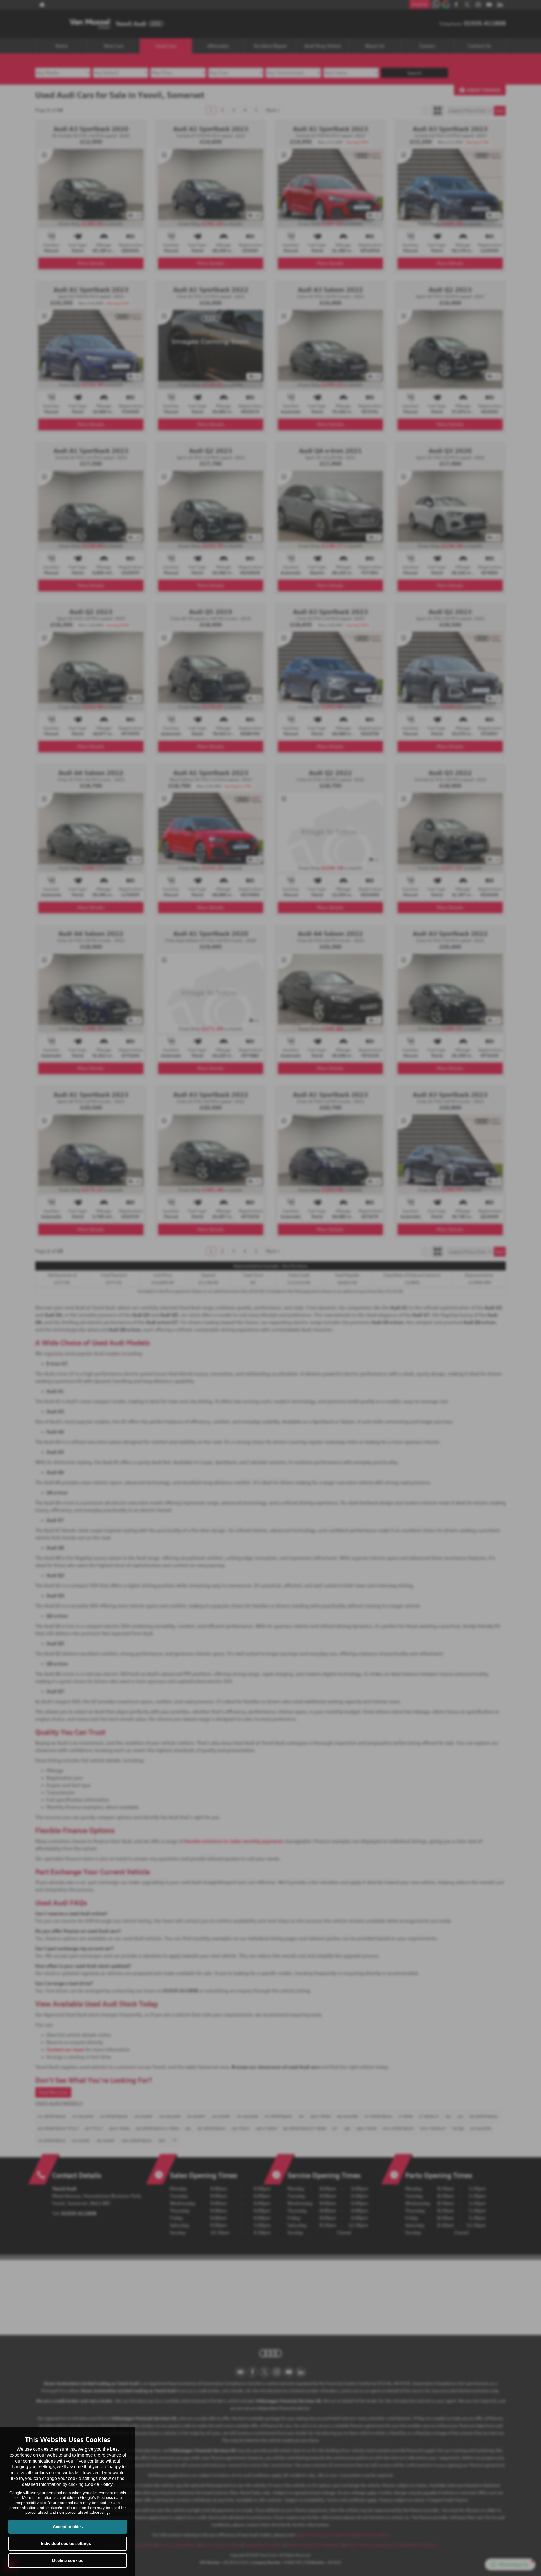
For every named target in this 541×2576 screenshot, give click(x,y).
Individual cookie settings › (68, 2543)
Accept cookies (68, 2527)
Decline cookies (68, 2560)
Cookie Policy (99, 2484)
